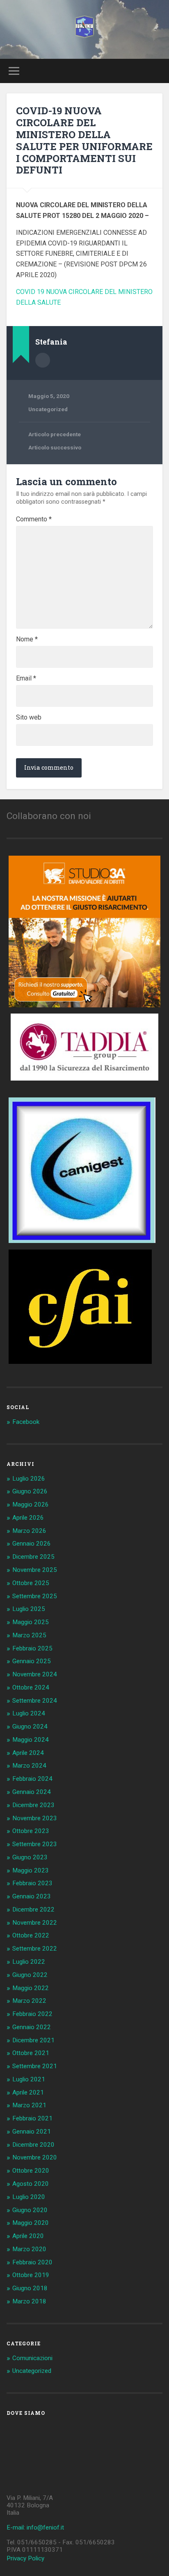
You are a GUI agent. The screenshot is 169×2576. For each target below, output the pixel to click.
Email (26, 678)
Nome (27, 639)
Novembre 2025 (35, 1570)
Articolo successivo (55, 447)
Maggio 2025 (31, 1622)
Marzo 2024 (29, 1766)
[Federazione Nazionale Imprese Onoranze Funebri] (84, 29)
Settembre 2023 (35, 1844)
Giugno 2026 (30, 1491)
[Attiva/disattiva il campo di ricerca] (155, 71)
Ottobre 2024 (31, 1687)
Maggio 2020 (31, 2223)
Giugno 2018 (30, 2288)
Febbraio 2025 (32, 1648)
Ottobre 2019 (31, 2275)
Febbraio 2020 (32, 2262)
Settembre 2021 (35, 2066)
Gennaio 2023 (32, 1896)
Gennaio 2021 (32, 2132)
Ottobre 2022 (31, 1935)
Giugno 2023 (30, 1857)
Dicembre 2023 (33, 1805)
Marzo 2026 (29, 1531)
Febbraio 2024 (32, 1779)
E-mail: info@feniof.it (35, 2527)
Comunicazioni (32, 2358)
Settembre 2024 (35, 1701)
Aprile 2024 (28, 1753)
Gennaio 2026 (32, 1544)
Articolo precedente (55, 434)
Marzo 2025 (29, 1635)
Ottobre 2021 (31, 2053)
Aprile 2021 (28, 2092)
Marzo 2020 (29, 2249)
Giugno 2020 (30, 2210)
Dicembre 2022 (33, 1909)
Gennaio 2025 (32, 1661)
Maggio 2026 (31, 1504)
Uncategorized (48, 409)
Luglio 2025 (29, 1609)
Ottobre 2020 (31, 2171)
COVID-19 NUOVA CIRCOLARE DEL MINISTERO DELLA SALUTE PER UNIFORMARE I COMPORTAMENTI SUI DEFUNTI (84, 140)
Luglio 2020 (29, 2197)
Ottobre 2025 (31, 1583)
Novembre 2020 (35, 2157)
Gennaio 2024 (32, 1792)
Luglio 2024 (29, 1713)
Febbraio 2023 (32, 1883)
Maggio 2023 (31, 1870)
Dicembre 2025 (33, 1557)
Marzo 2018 (29, 2301)
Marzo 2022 (29, 2001)
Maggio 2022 (31, 1988)
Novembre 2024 (35, 1674)
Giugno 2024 (30, 1727)
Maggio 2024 (31, 1740)
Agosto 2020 (31, 2184)
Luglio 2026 (29, 1479)
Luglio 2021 (29, 2079)
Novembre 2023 (35, 1818)
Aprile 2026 (28, 1518)
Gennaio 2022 (32, 2027)
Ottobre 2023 (31, 1831)
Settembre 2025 (35, 1596)
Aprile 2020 (28, 2236)
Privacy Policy (25, 2558)
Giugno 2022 (30, 1975)
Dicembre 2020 (33, 2145)
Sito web (29, 717)
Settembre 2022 (35, 1949)
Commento (34, 519)
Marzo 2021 (29, 2105)
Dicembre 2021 (33, 2040)
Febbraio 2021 (32, 2118)
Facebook (26, 1422)
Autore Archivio (43, 360)
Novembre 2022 (35, 1923)
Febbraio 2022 (32, 2014)
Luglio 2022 (29, 1962)
